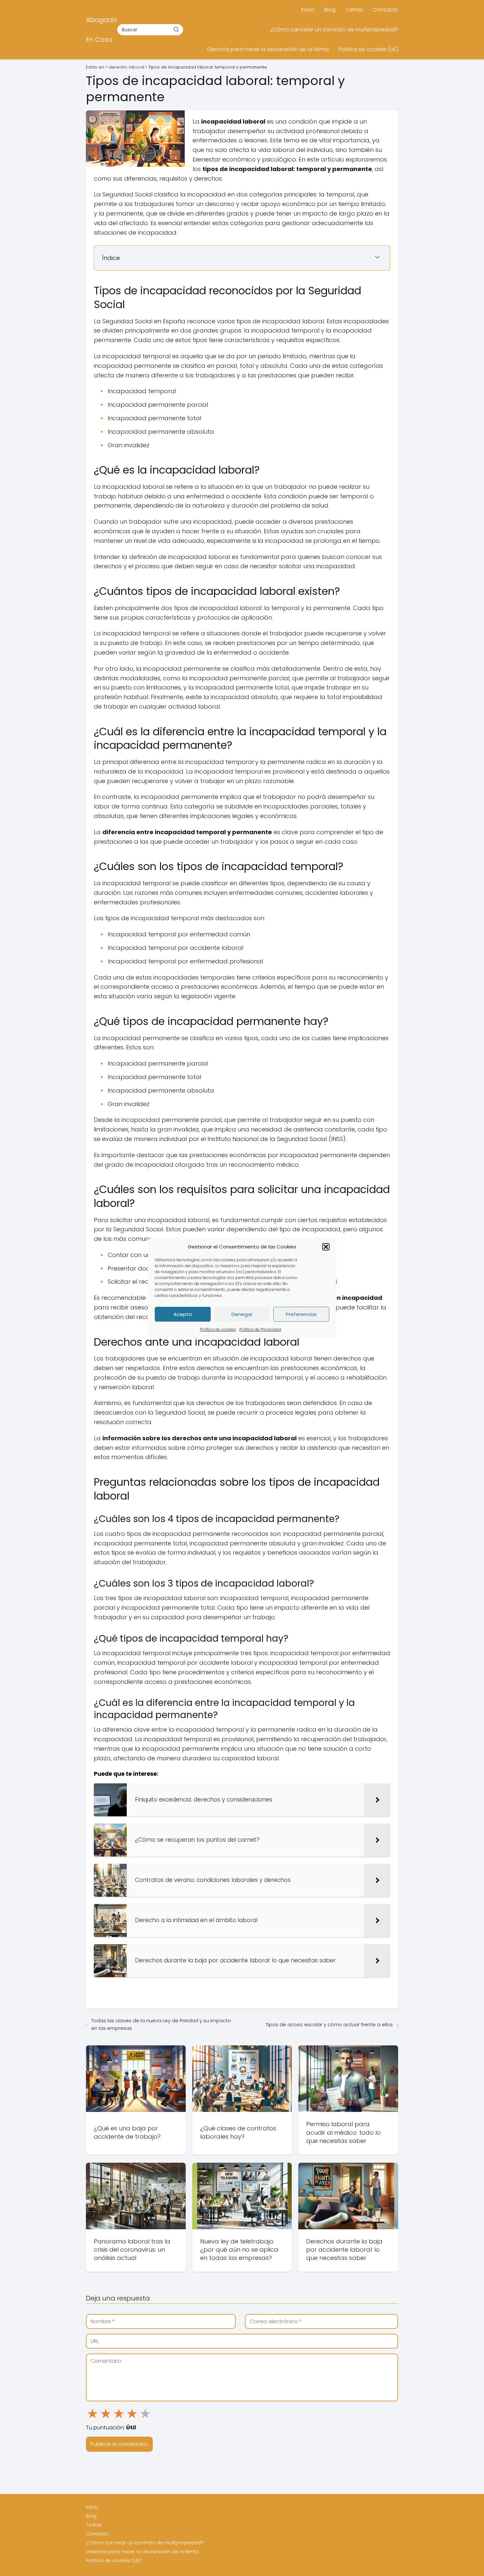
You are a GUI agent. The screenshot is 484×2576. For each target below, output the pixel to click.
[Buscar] (176, 29)
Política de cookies (218, 1329)
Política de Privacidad (260, 1329)
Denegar (242, 1314)
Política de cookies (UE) (368, 49)
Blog (330, 10)
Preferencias (301, 1314)
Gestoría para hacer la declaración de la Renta (268, 49)
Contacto (385, 10)
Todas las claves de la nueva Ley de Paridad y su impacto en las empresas (161, 2024)
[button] (326, 1247)
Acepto (183, 1314)
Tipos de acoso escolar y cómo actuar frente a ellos (329, 2024)
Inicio (308, 10)
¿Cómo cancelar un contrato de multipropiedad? (334, 29)
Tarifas (354, 10)
